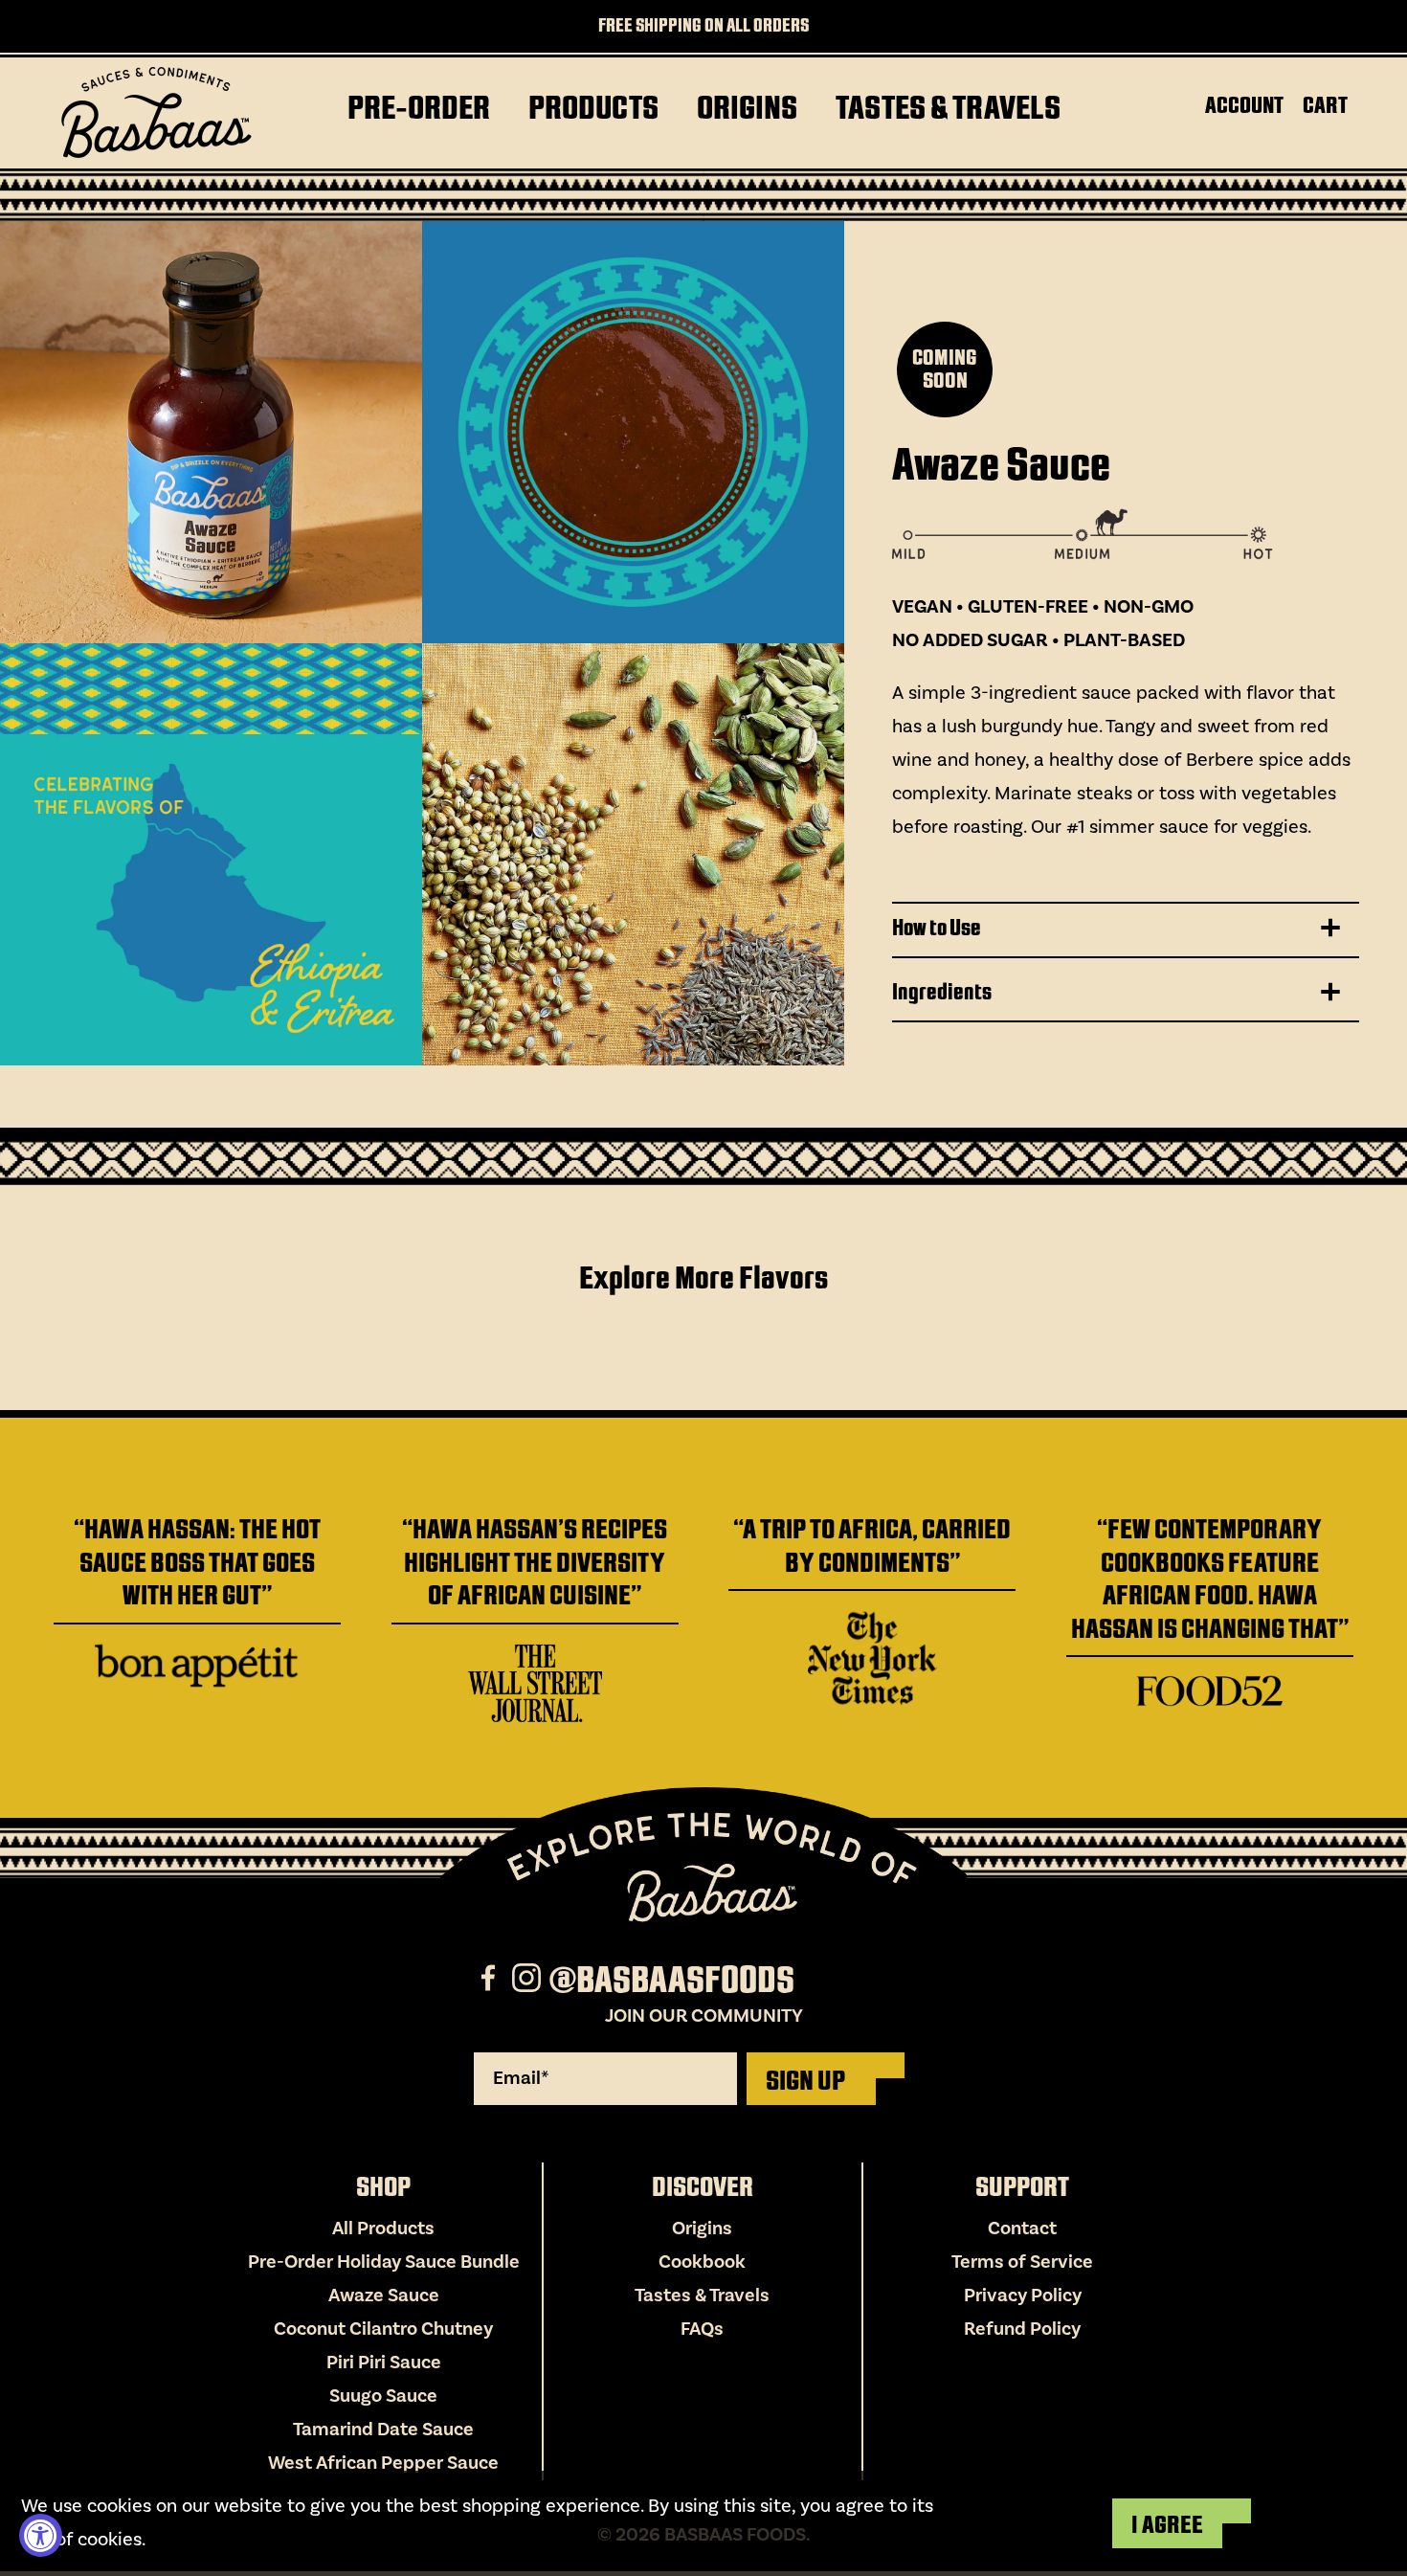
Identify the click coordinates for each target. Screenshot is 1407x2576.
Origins (702, 2229)
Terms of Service (1022, 2262)
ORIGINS (747, 108)
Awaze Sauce (384, 2296)
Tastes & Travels (702, 2296)
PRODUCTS (593, 108)
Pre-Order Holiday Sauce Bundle (384, 2262)
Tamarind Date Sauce (383, 2430)
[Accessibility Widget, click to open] (41, 2535)
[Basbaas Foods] (156, 113)
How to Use (937, 928)
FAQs (702, 2329)
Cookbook (702, 2262)
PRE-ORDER (419, 108)
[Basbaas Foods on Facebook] (491, 1981)
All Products (383, 2229)
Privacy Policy (1023, 2296)
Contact (1022, 2229)
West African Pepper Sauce (383, 2463)
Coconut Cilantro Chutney (383, 2329)
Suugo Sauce (383, 2396)
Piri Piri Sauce (384, 2363)
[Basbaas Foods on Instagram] (529, 1981)
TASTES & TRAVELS (948, 108)
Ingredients (942, 992)
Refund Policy (1022, 2329)
